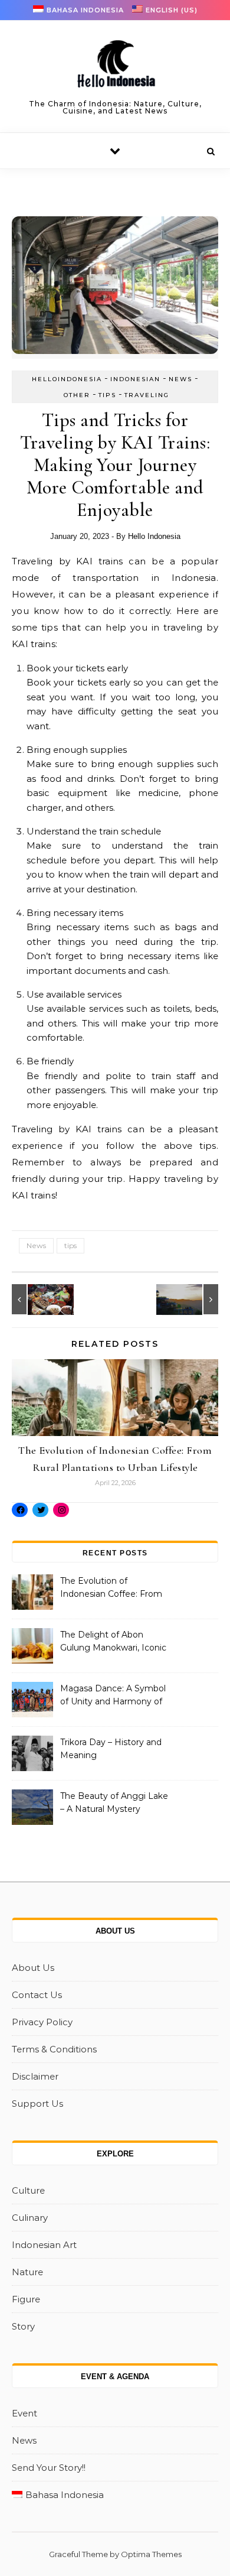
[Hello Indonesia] (115, 68)
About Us (33, 1968)
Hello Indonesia (154, 536)
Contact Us (37, 1995)
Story (23, 2326)
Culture (28, 2190)
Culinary (30, 2218)
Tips (107, 395)
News (180, 379)
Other (77, 395)
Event (24, 2413)
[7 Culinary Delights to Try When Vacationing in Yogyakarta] (38, 1299)
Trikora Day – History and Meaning (111, 1749)
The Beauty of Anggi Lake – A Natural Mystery (114, 1802)
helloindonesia (67, 379)
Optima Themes (151, 2554)
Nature (27, 2272)
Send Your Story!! (49, 2468)
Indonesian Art (44, 2245)
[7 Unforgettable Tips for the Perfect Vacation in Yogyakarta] (192, 1299)
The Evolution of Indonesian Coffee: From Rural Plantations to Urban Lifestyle (114, 1589)
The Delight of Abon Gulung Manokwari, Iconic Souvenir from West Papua (113, 1642)
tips (70, 1245)
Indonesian (135, 379)
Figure (26, 2299)
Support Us (37, 2104)
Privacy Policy (42, 2022)
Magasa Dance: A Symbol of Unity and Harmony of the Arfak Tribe (113, 1696)
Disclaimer (35, 2076)
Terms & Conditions (54, 2049)
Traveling (147, 395)
